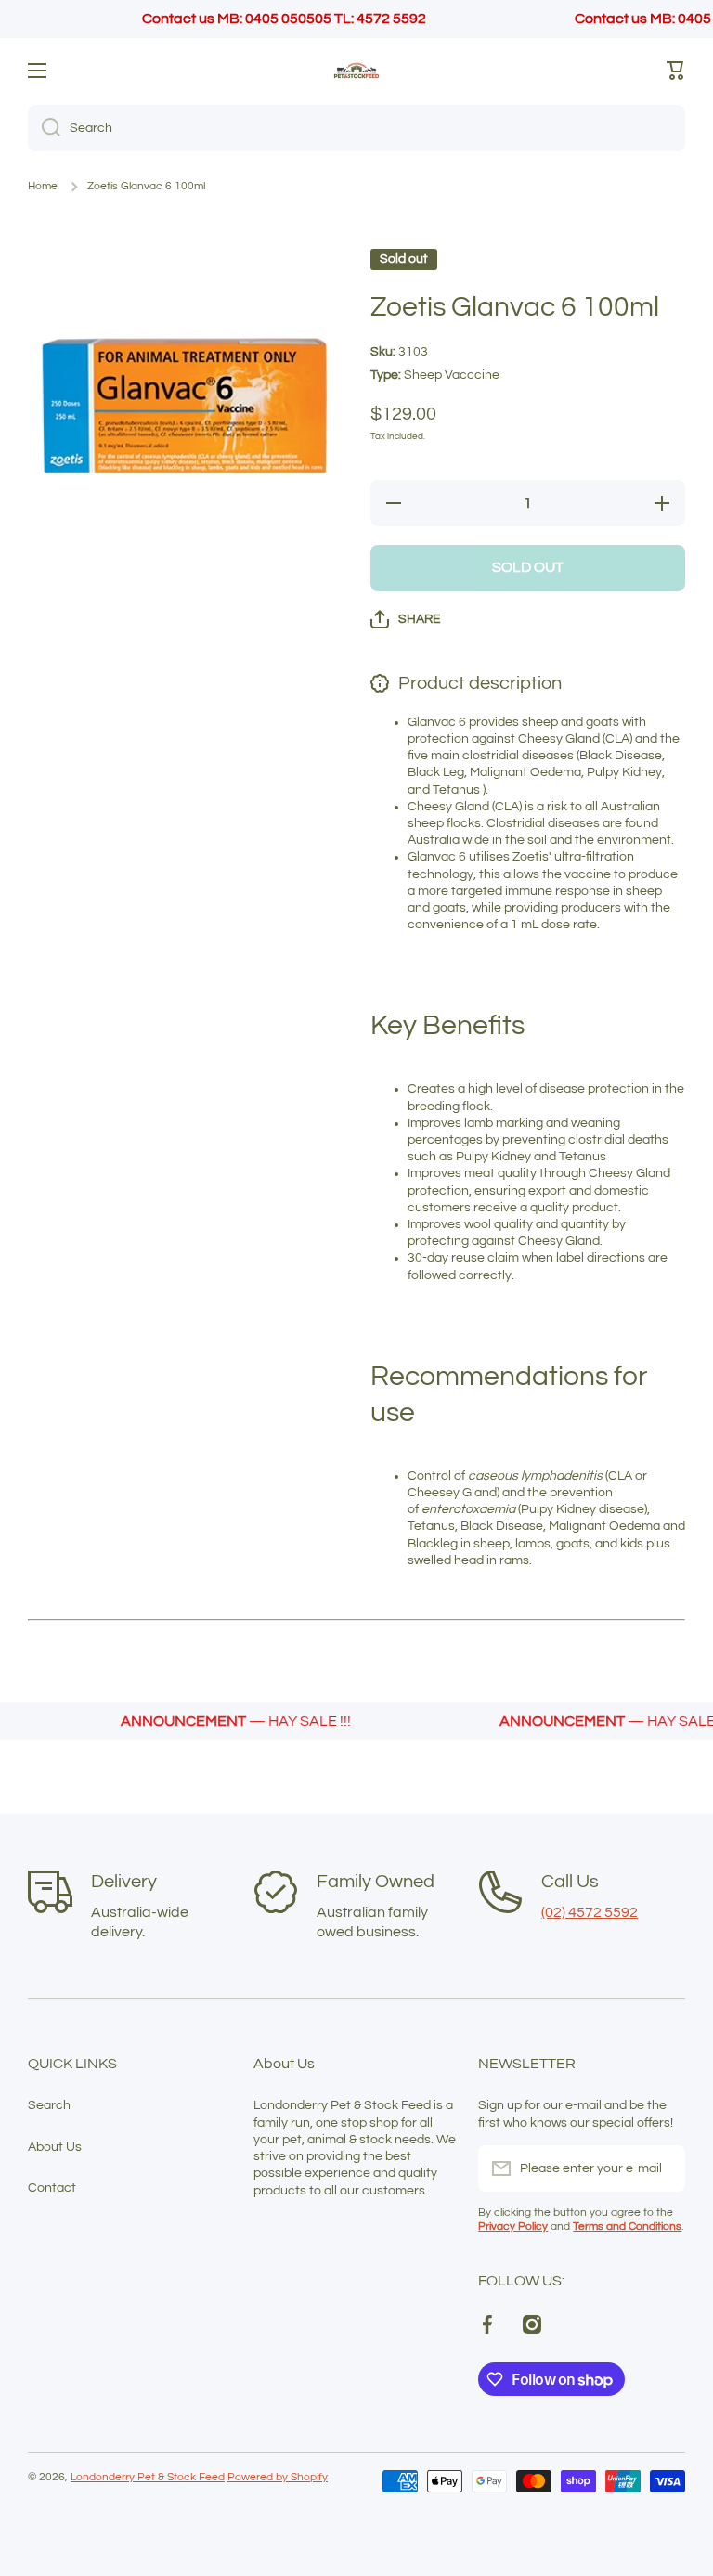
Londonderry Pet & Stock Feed (148, 2477)
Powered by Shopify (278, 2477)
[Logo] (356, 71)
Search (49, 2105)
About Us (55, 2147)
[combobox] (356, 128)
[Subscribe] (662, 2168)
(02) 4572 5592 (590, 1912)
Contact (52, 2188)
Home (43, 186)
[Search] (44, 128)
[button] (676, 71)
